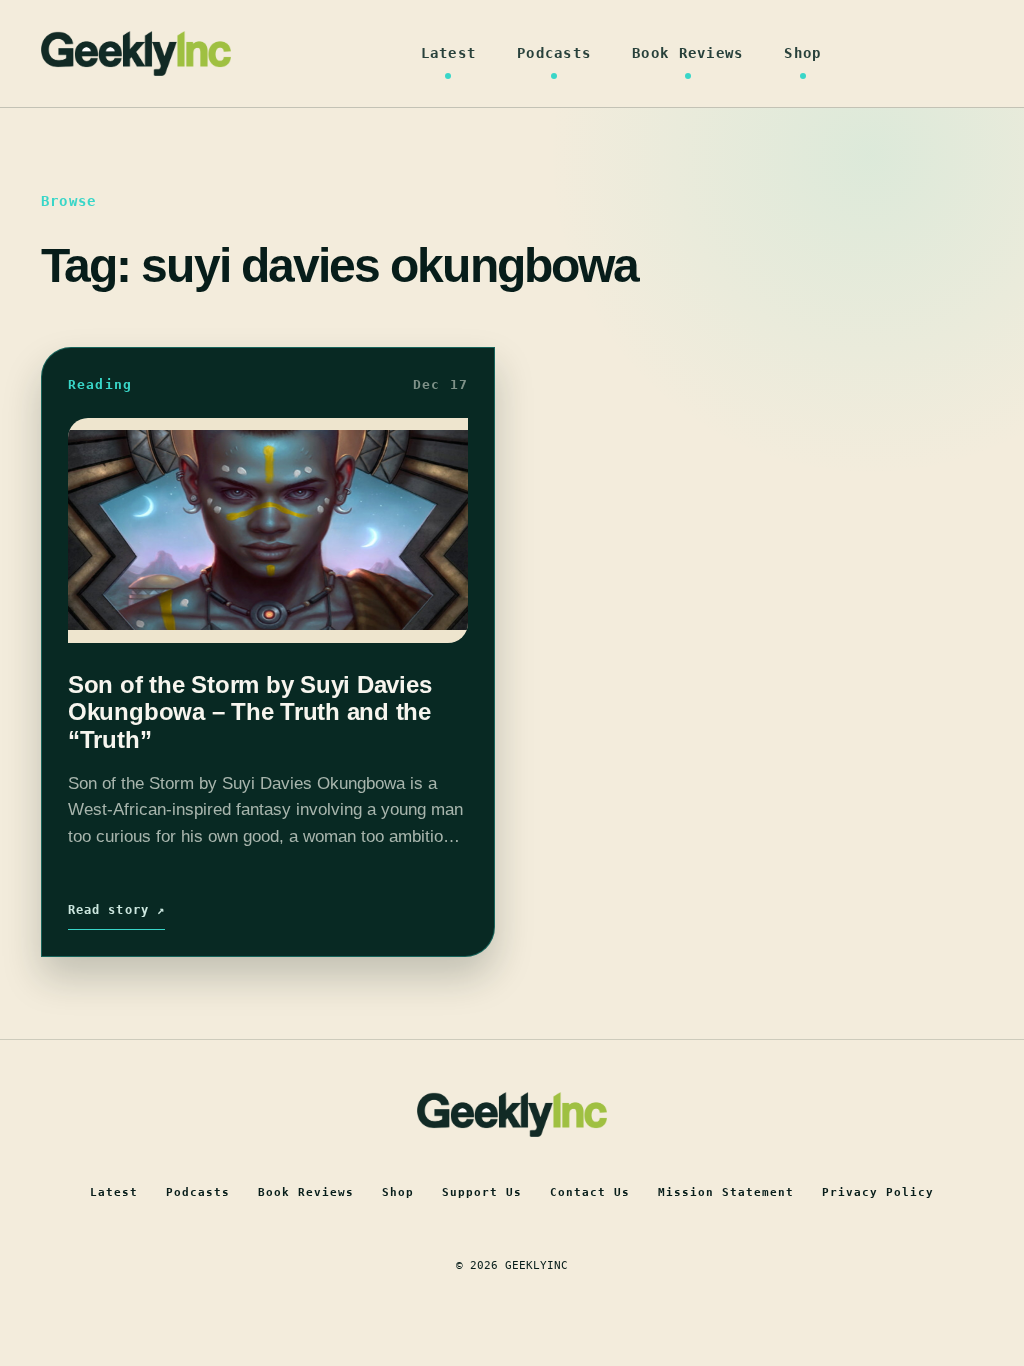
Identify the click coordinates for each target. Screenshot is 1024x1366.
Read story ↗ (116, 910)
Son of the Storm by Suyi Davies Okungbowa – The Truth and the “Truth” (250, 712)
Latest (449, 53)
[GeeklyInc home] (136, 53)
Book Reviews (687, 53)
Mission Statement (726, 1192)
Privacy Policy (878, 1192)
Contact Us (590, 1192)
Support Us (482, 1192)
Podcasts (554, 53)
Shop (802, 53)
